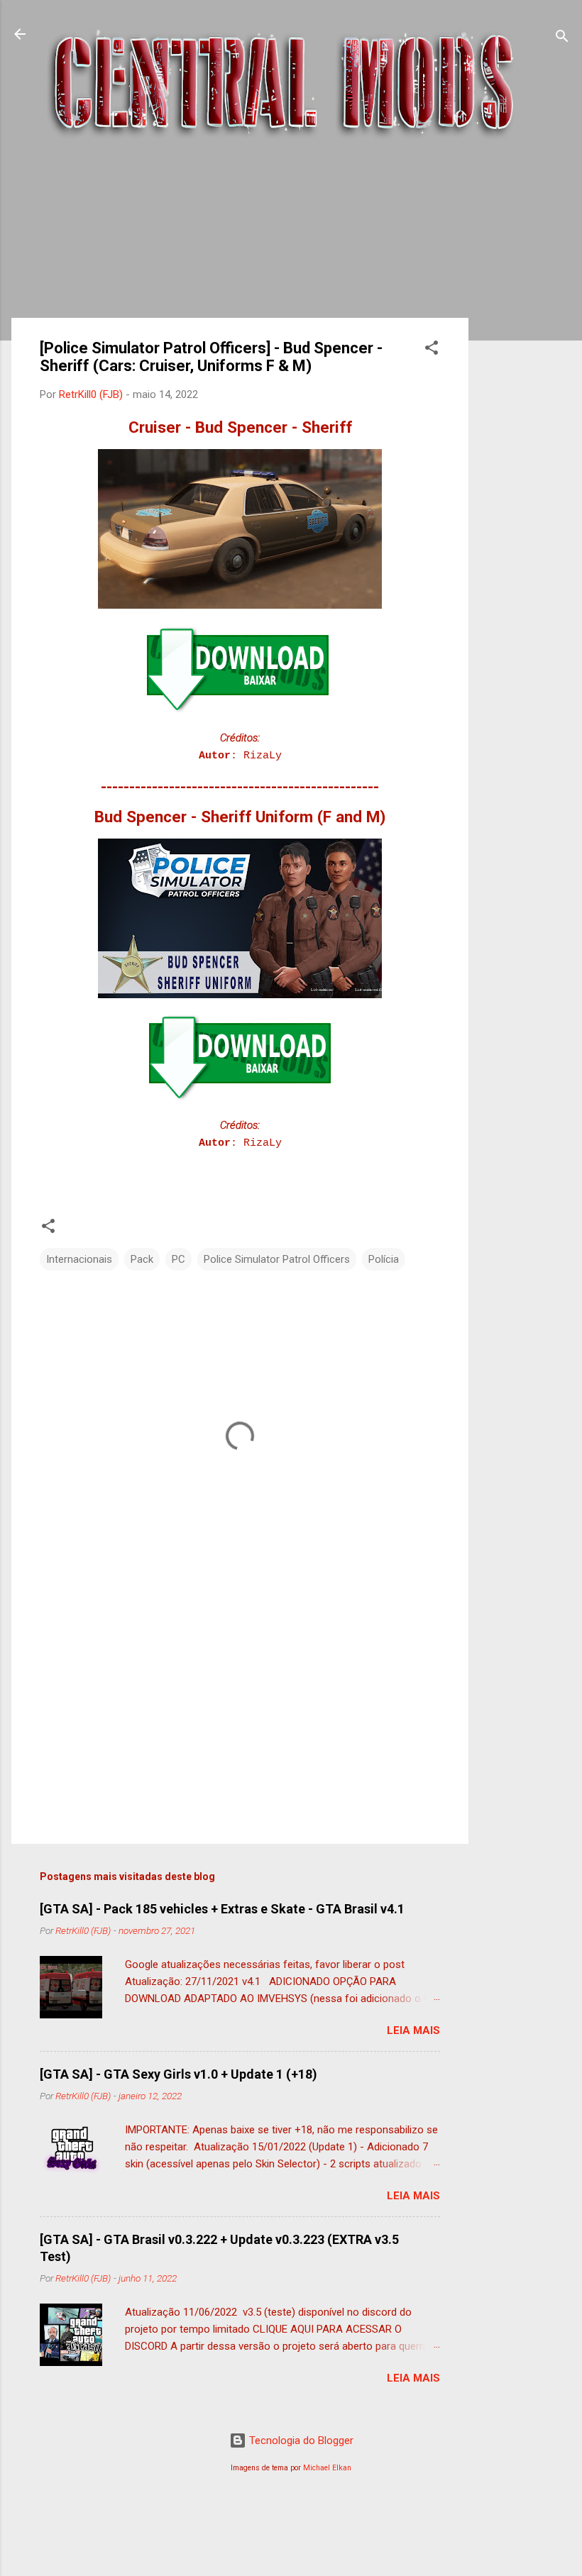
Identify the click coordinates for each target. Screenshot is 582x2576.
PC (179, 1259)
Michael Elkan (327, 2468)
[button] (432, 350)
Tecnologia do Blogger (300, 2440)
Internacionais (79, 1259)
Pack (142, 1259)
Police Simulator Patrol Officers (277, 1259)
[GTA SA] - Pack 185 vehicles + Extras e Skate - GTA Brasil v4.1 (222, 1909)
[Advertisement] (525, 382)
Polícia (384, 1259)
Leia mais (413, 2030)
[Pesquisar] (562, 39)
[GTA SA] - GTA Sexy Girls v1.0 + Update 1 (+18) (179, 2074)
